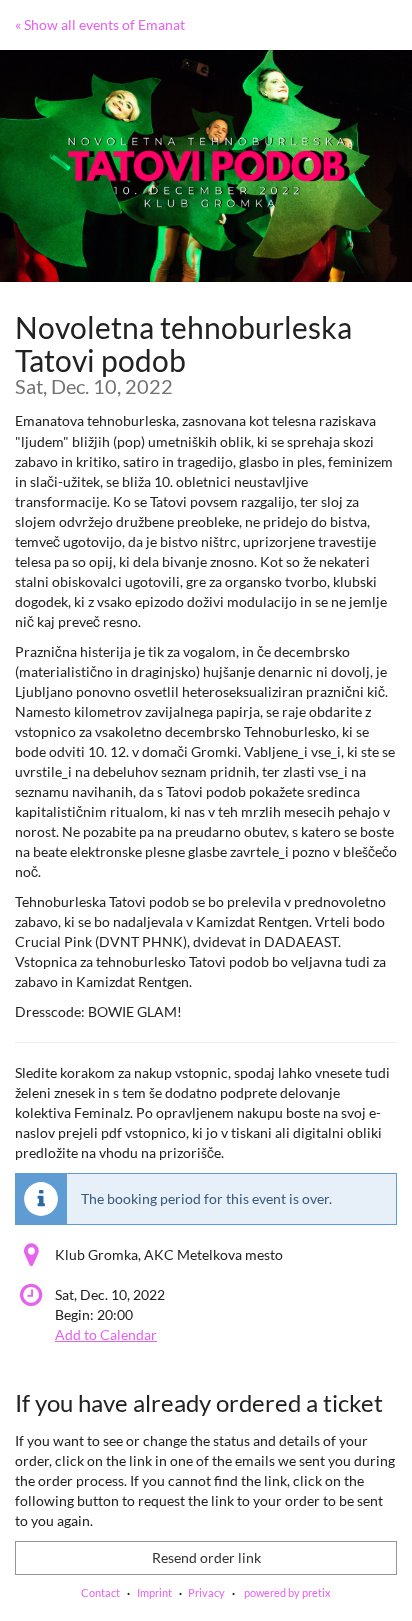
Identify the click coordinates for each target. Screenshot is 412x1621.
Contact (100, 1592)
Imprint (154, 1592)
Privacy (206, 1592)
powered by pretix (287, 1592)
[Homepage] (206, 166)
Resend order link (206, 1557)
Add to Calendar (106, 1334)
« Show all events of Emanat (100, 24)
